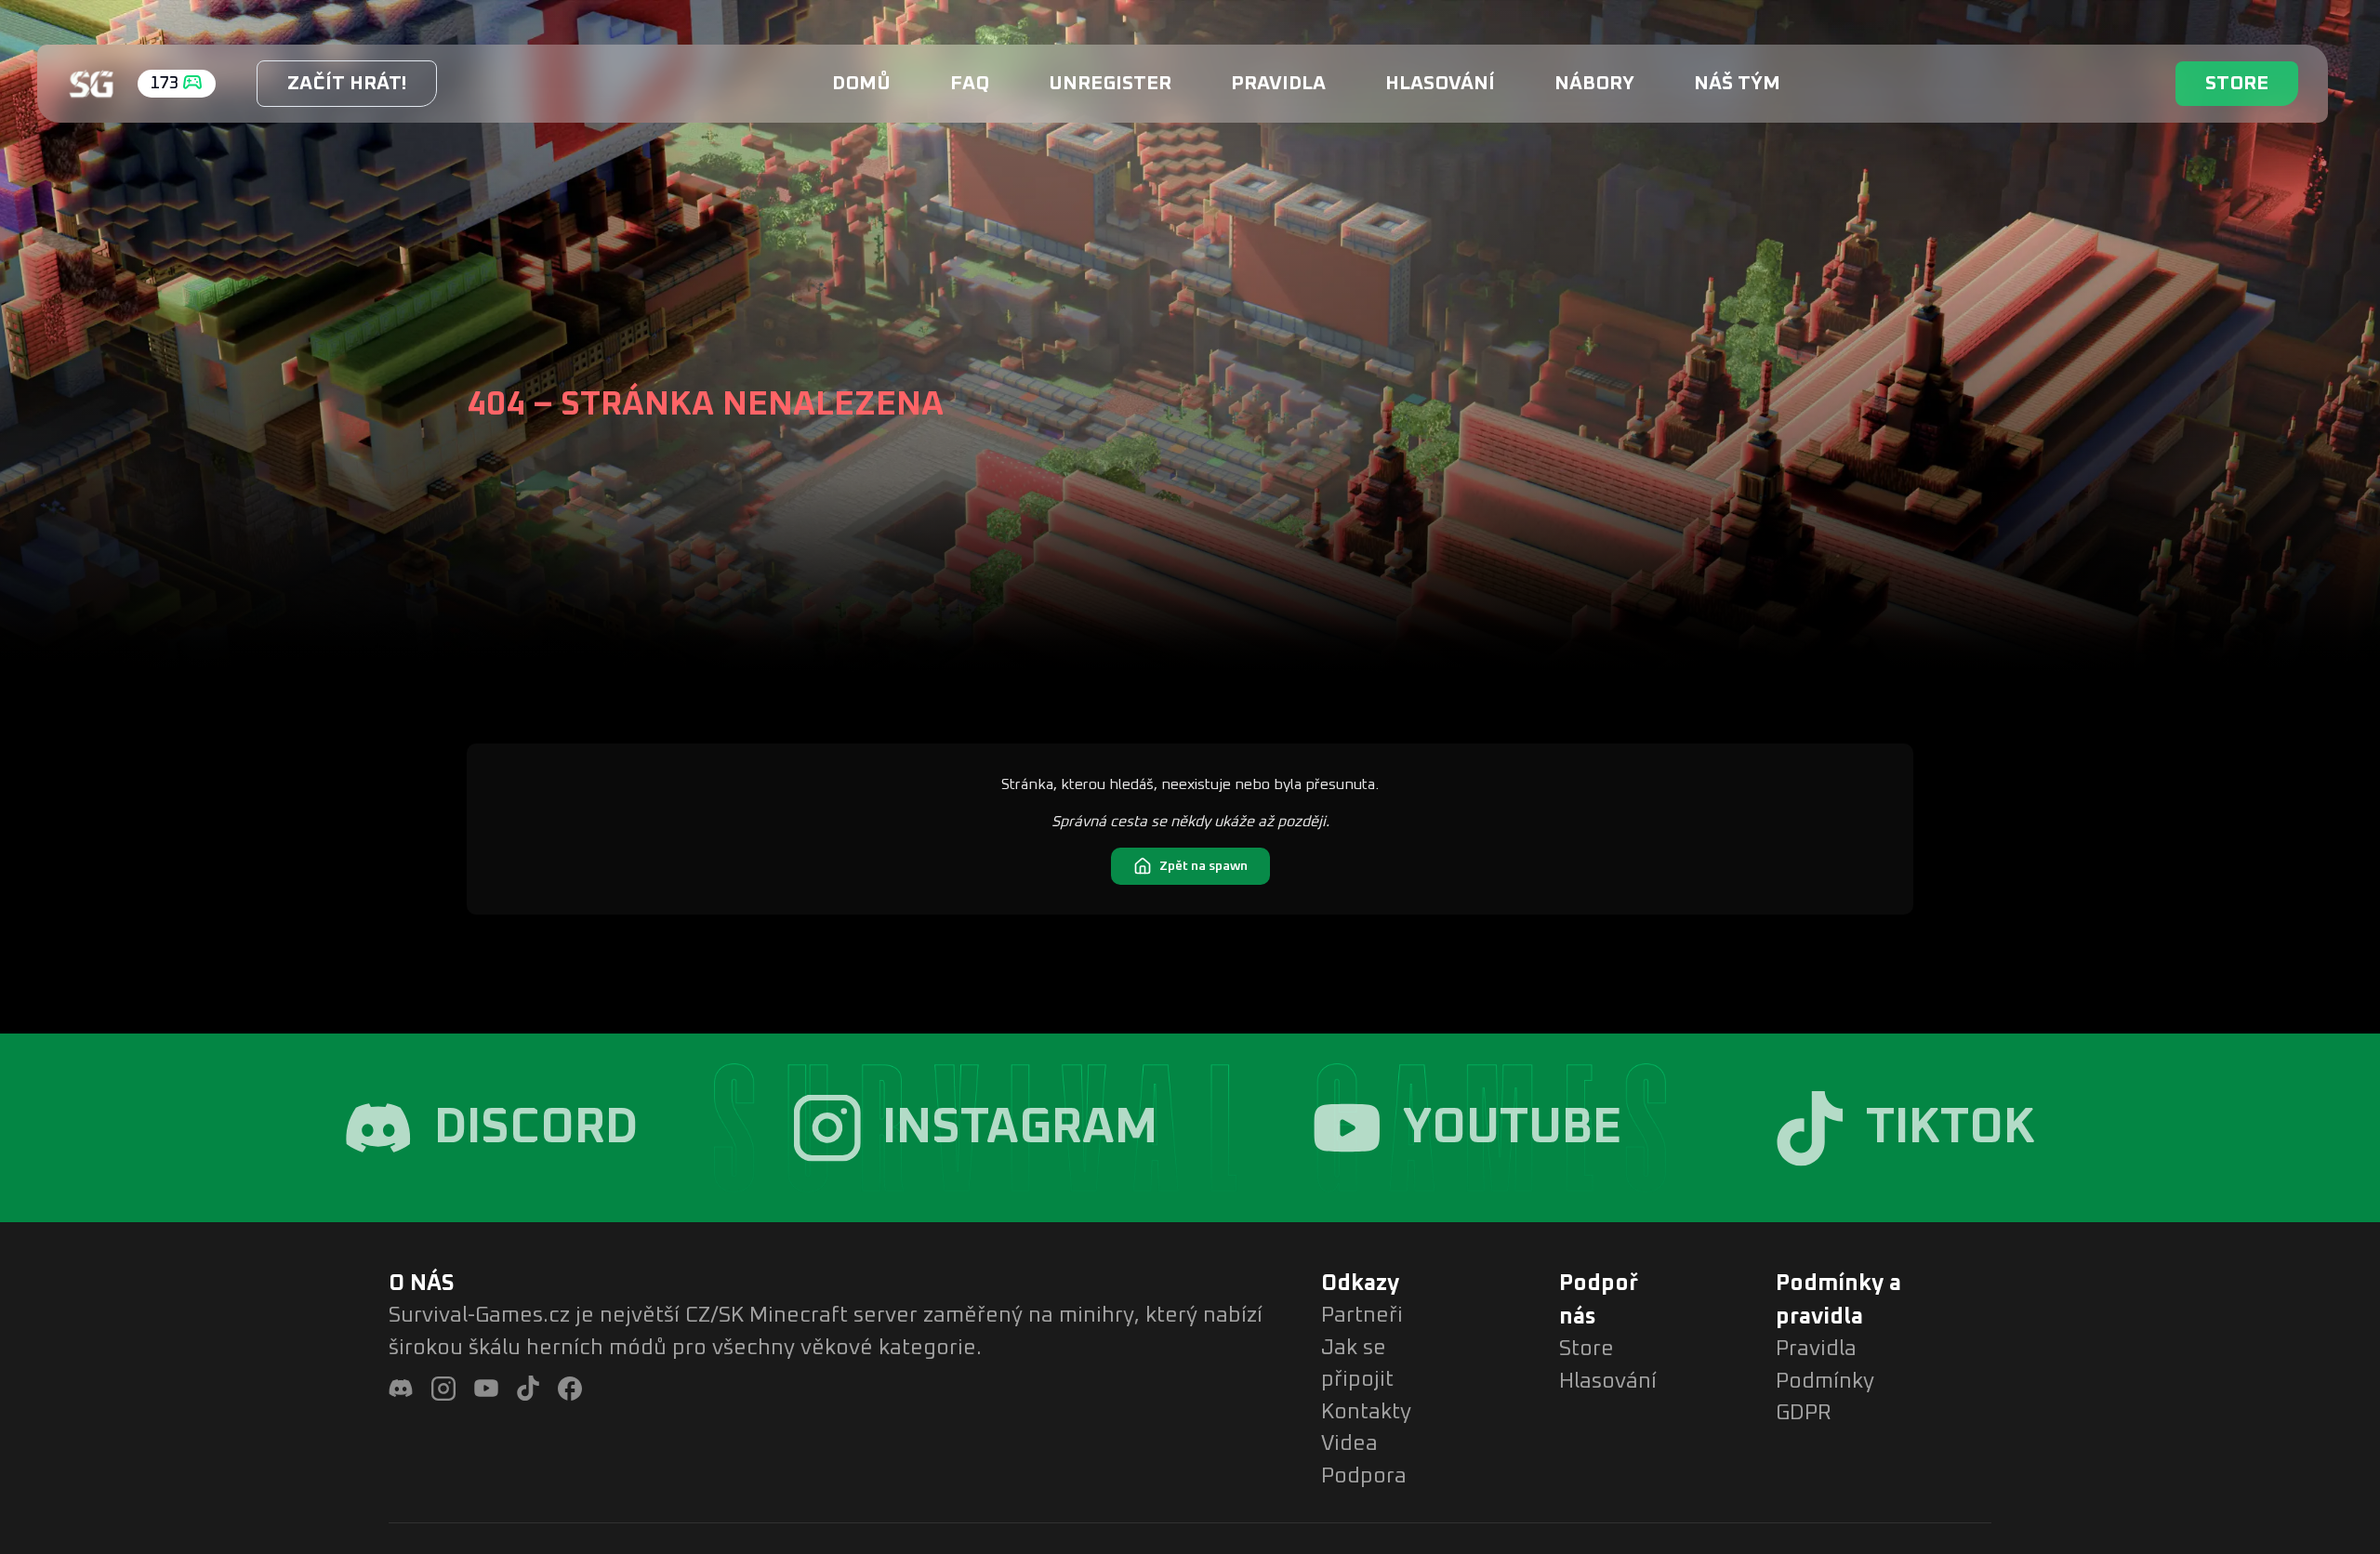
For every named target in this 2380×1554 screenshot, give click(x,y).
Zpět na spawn (1203, 866)
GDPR (1804, 1413)
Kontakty (1366, 1412)
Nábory (1594, 83)
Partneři (1362, 1316)
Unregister (1110, 83)
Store (2237, 83)
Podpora (1364, 1476)
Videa (1349, 1444)
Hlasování (1440, 83)
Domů (861, 83)
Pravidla (1278, 83)
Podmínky (1825, 1382)
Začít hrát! (347, 83)
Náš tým (1737, 83)
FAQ (970, 83)
